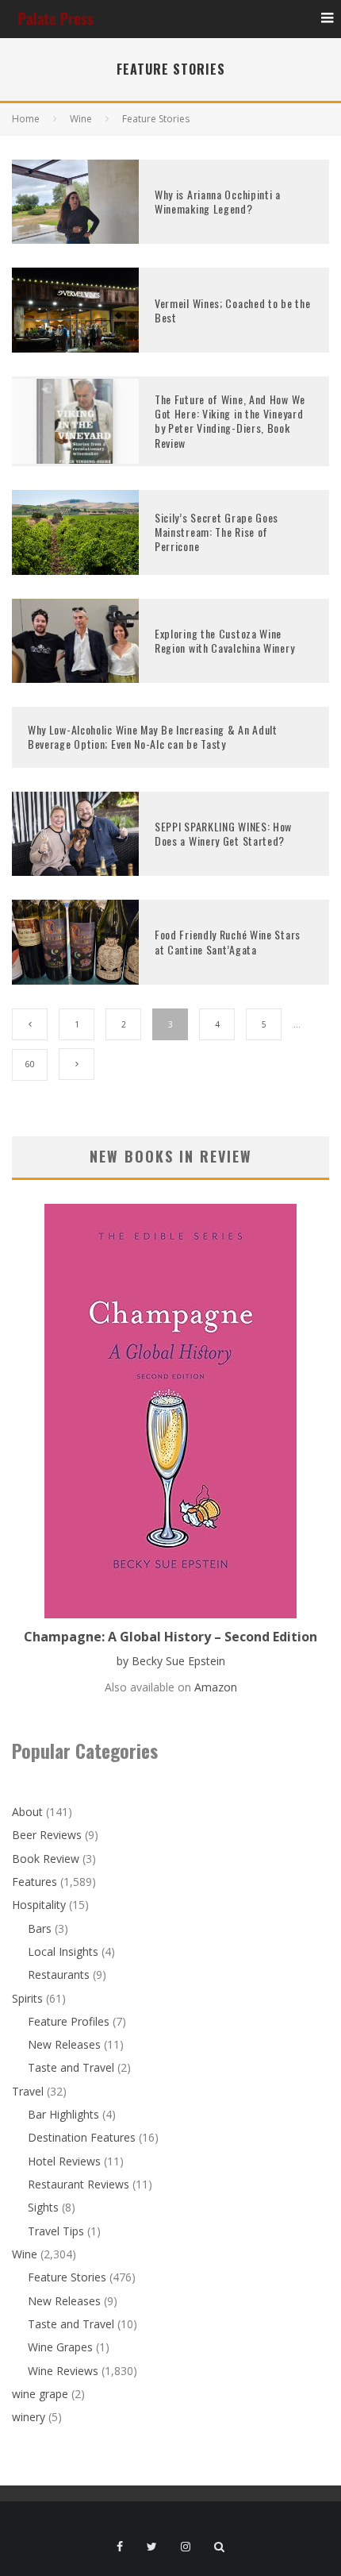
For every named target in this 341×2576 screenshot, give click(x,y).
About (27, 1812)
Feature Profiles (69, 2021)
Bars (40, 1928)
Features (34, 1882)
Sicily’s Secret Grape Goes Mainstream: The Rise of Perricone (216, 532)
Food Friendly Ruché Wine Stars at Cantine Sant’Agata (228, 941)
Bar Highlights (63, 2114)
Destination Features (82, 2137)
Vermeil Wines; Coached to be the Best (232, 310)
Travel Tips (56, 2231)
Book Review (46, 1859)
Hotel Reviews (64, 2161)
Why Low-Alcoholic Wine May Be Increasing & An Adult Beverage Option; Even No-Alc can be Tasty (153, 737)
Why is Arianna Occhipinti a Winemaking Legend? (218, 201)
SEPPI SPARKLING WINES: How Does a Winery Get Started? (223, 833)
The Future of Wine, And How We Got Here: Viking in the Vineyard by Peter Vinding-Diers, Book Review (230, 421)
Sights (43, 2207)
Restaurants (59, 1974)
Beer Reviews (47, 1835)
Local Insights (63, 1951)
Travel (28, 2091)
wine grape (40, 2394)
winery (29, 2417)
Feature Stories (67, 2277)
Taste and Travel (71, 2067)
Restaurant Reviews (79, 2184)
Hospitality (39, 1905)
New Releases (64, 2044)
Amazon (216, 1687)
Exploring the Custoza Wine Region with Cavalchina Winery (224, 640)
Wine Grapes (60, 2347)
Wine (25, 2254)
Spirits (27, 1998)
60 (30, 1064)
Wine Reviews (63, 2371)
